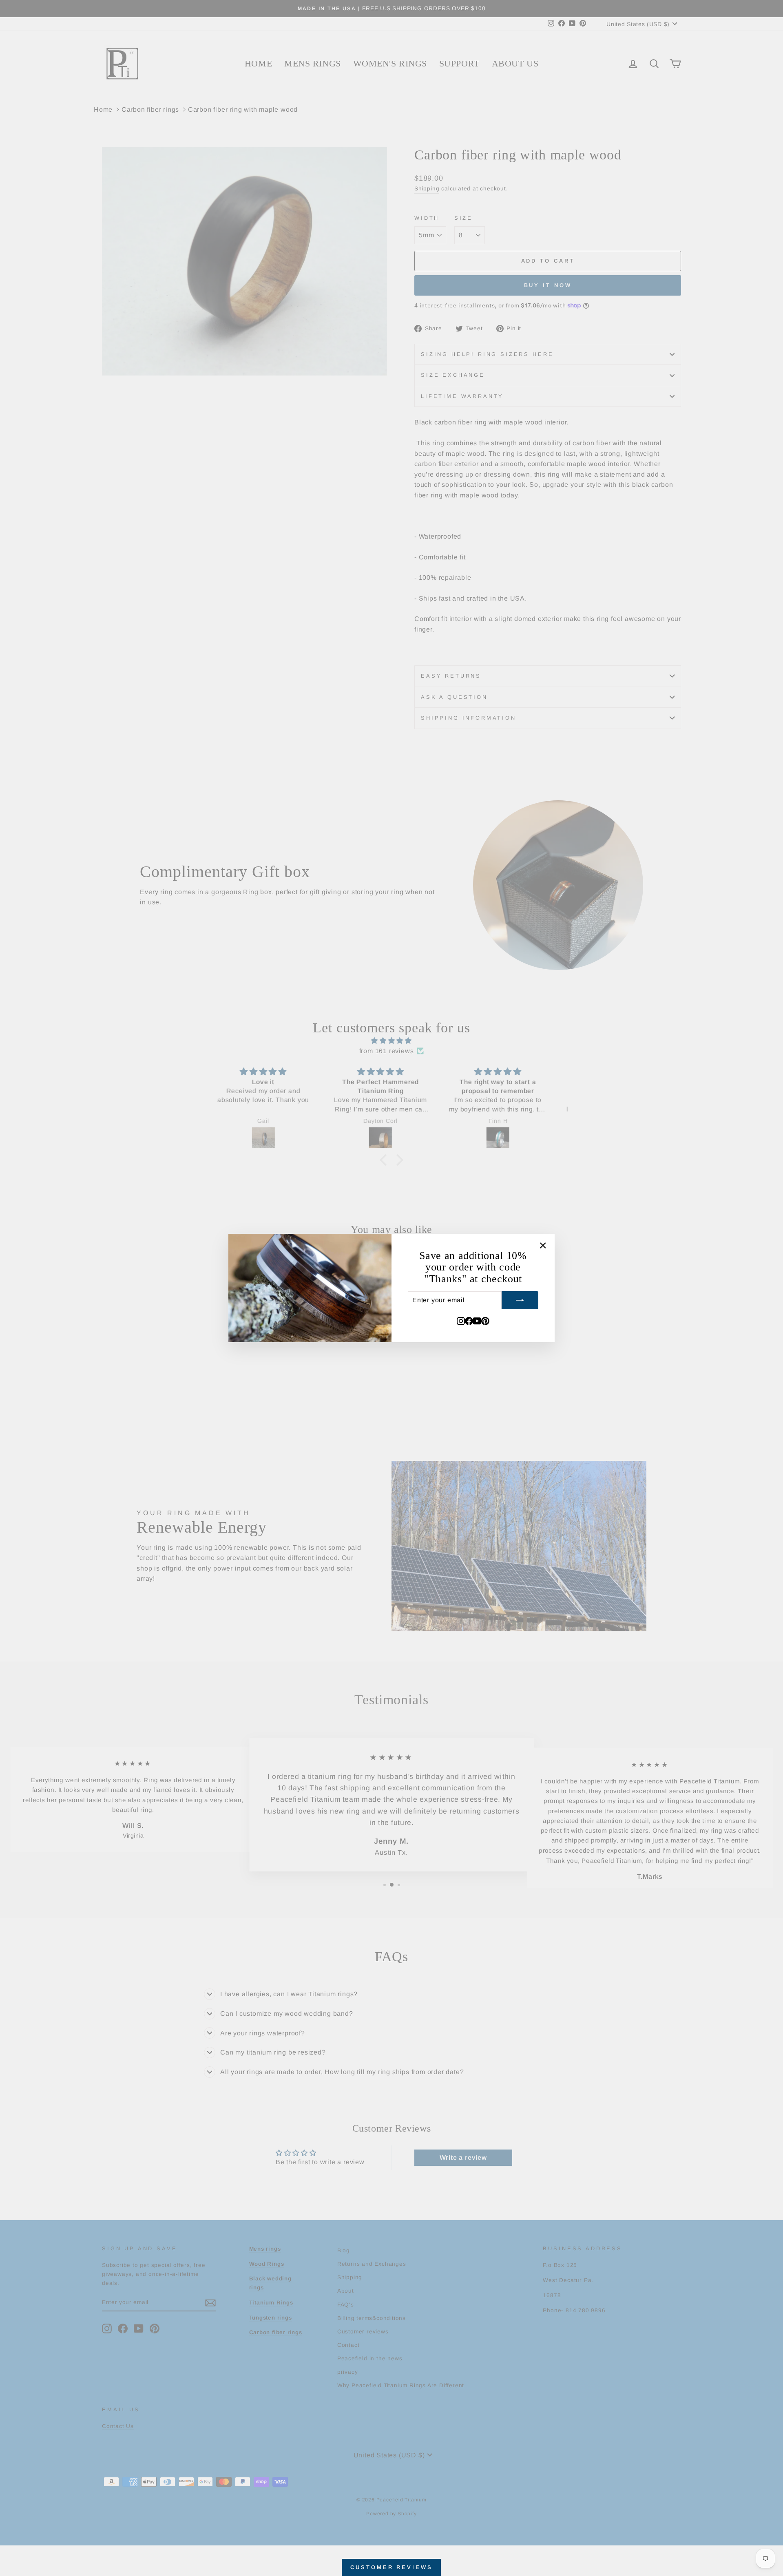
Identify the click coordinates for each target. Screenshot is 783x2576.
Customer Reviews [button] (391, 2567)
